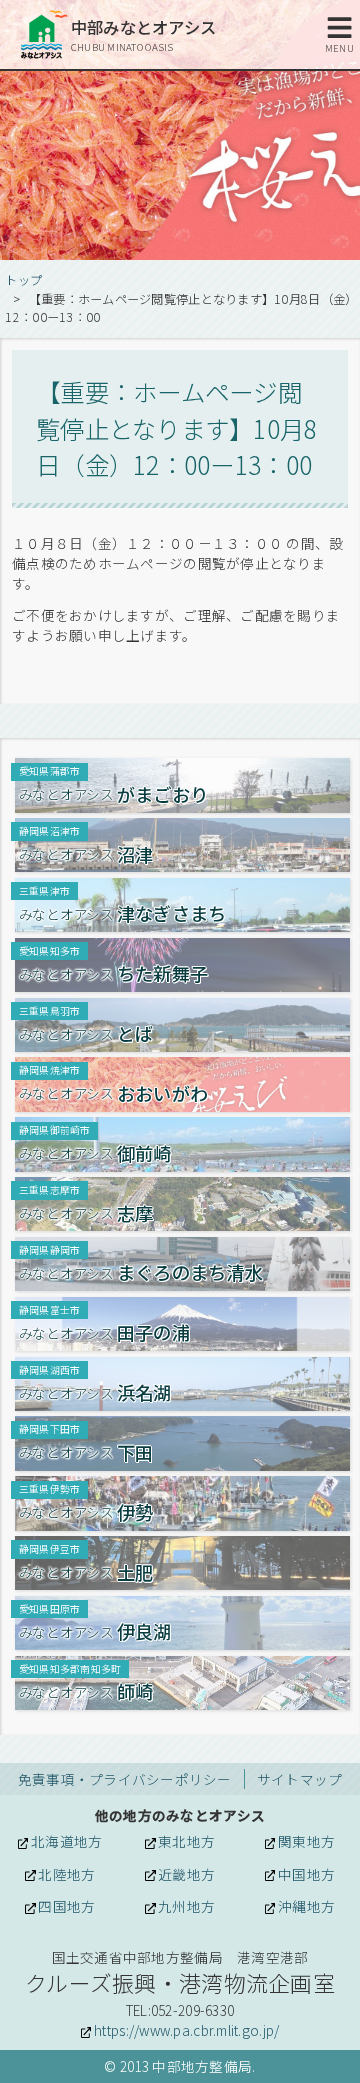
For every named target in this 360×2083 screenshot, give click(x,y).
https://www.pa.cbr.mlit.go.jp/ (186, 2030)
